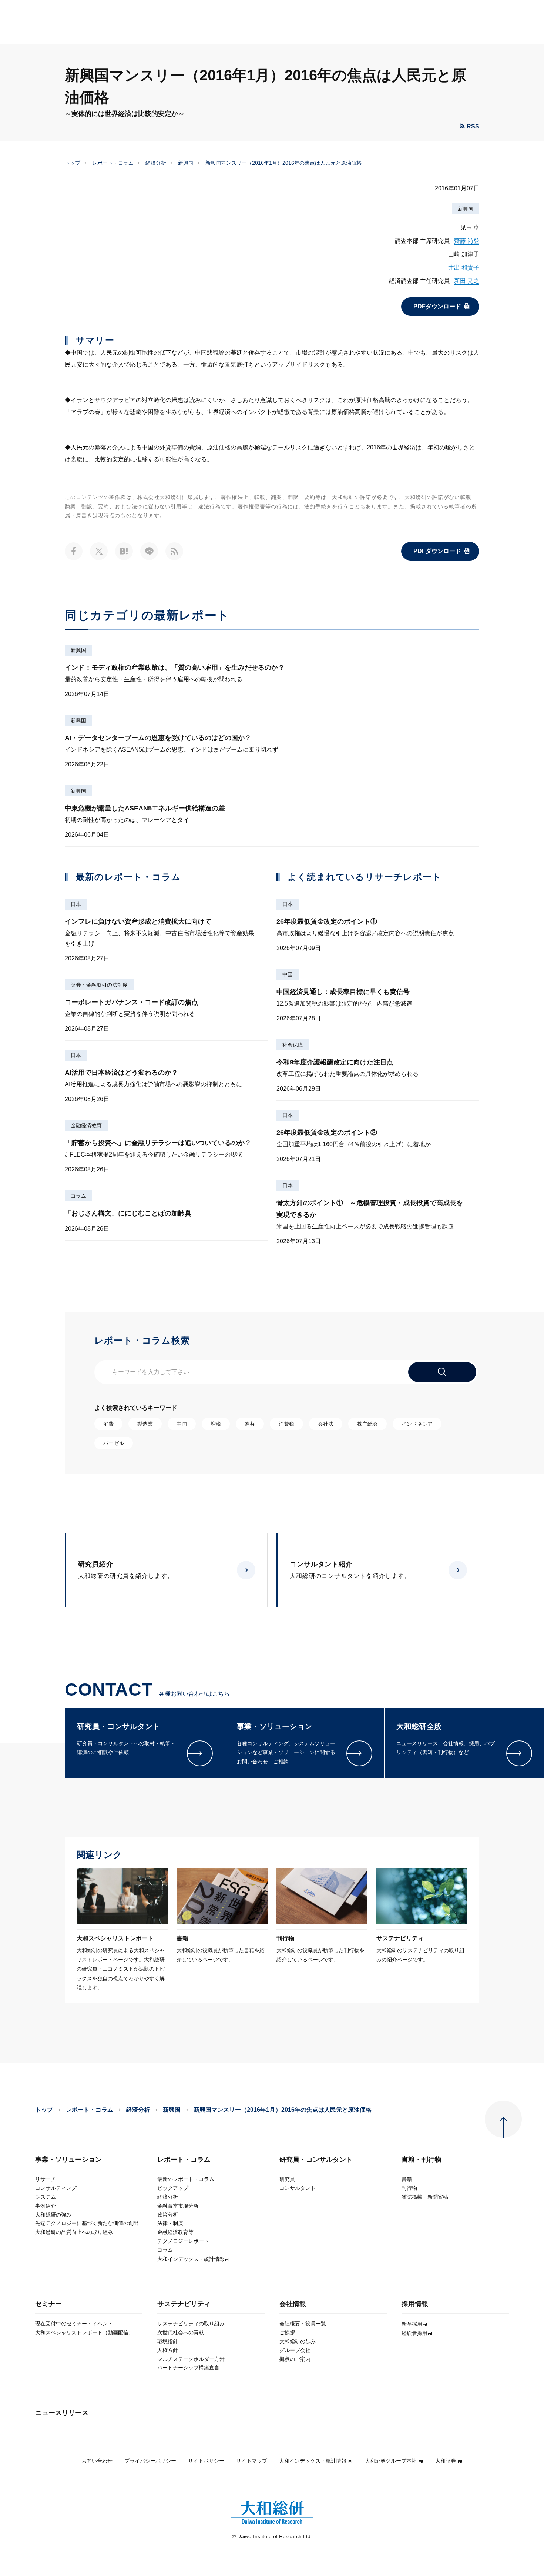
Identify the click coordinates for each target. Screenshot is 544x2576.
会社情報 (293, 2304)
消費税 (286, 1424)
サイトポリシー (206, 2461)
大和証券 (446, 2461)
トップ (73, 163)
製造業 (145, 1424)
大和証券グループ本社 (391, 2461)
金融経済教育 (86, 1125)
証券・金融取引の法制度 (99, 985)
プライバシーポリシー (150, 2461)
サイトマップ (252, 2461)
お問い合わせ (97, 2461)
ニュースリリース (62, 2413)
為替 (250, 1424)
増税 (216, 1424)
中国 (288, 974)
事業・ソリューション (68, 2160)
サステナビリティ (184, 2304)
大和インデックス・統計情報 (313, 2461)
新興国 (186, 163)
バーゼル (114, 1443)
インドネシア (417, 1424)
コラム (78, 1196)
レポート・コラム (113, 163)
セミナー (48, 2304)
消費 (108, 1424)
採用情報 (415, 2304)
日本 (76, 904)
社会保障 (293, 1045)
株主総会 (367, 1424)
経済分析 (156, 163)
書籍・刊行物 (422, 2160)
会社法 (326, 1424)
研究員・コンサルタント (316, 2160)
